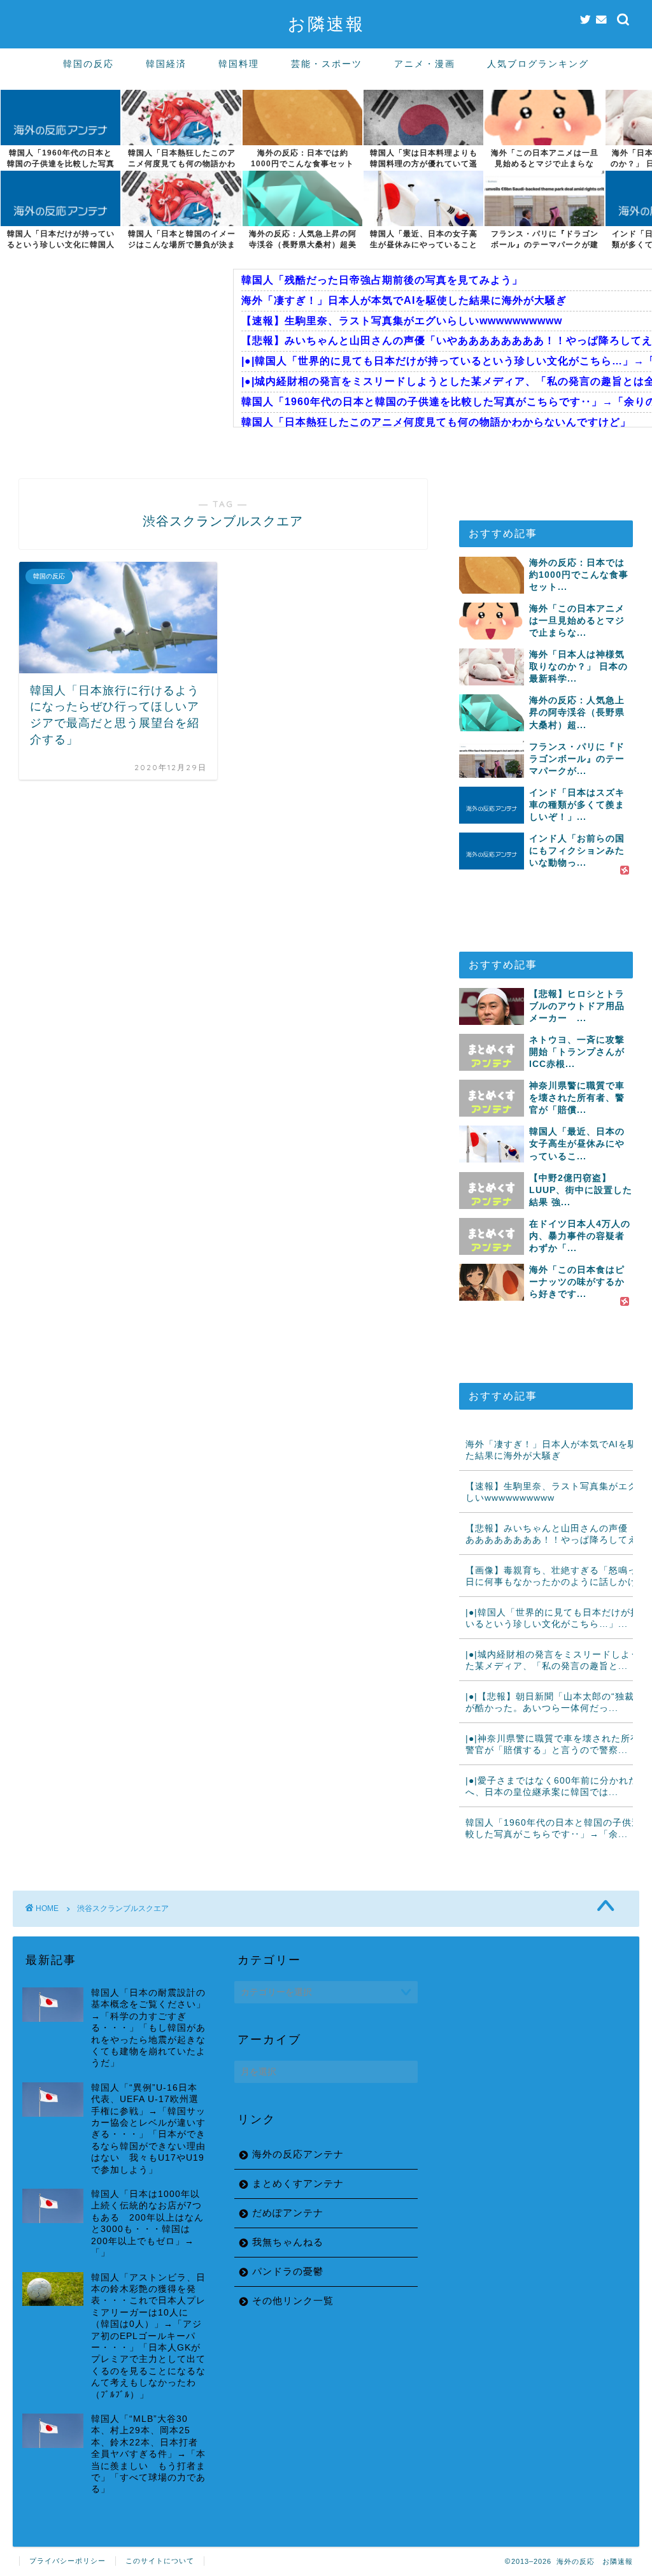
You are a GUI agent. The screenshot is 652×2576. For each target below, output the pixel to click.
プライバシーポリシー (67, 2561)
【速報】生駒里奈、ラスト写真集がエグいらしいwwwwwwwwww (402, 321)
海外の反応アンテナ (298, 2154)
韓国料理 (239, 64)
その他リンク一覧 (293, 2301)
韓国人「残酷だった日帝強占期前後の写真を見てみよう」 (382, 280)
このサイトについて (160, 2561)
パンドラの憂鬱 (288, 2271)
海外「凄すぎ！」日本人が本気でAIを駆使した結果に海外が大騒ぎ (404, 300)
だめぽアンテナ (288, 2213)
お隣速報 (326, 24)
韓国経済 (166, 64)
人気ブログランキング (538, 64)
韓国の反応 (89, 64)
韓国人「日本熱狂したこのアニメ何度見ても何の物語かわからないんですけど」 (436, 422)
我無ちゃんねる (288, 2242)
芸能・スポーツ (327, 64)
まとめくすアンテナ (298, 2183)
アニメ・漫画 (425, 64)
